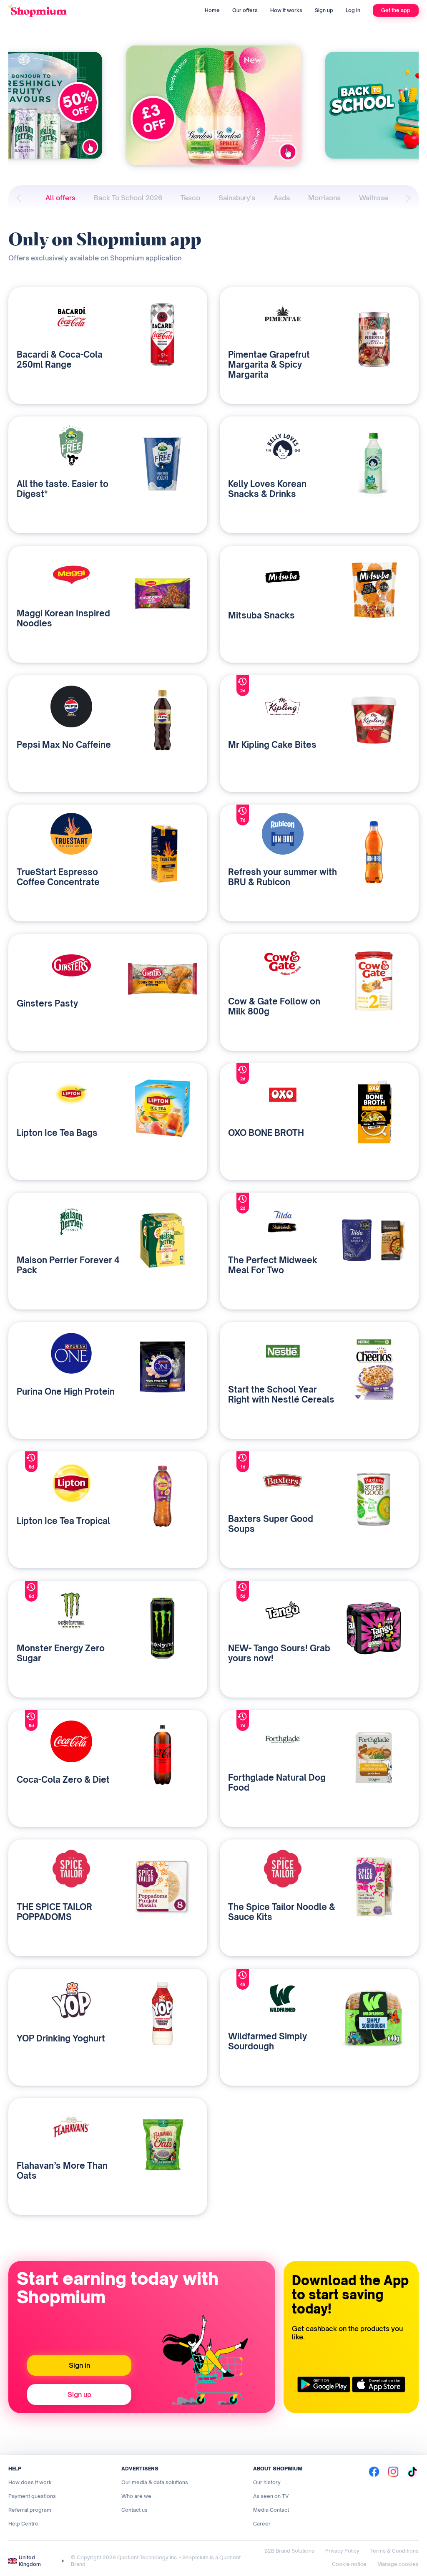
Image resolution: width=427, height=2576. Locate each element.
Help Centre (23, 2524)
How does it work (30, 2482)
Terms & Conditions (394, 2551)
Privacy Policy (342, 2551)
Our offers (245, 10)
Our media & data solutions (155, 2482)
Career (262, 2524)
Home (212, 10)
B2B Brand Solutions (289, 2551)
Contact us (134, 2510)
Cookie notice (349, 2564)
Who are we (136, 2496)
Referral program (30, 2510)
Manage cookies (398, 2564)
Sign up (324, 10)
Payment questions (32, 2496)
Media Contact (271, 2510)
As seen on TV (271, 2496)
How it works (286, 10)
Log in (353, 10)
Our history (267, 2482)
